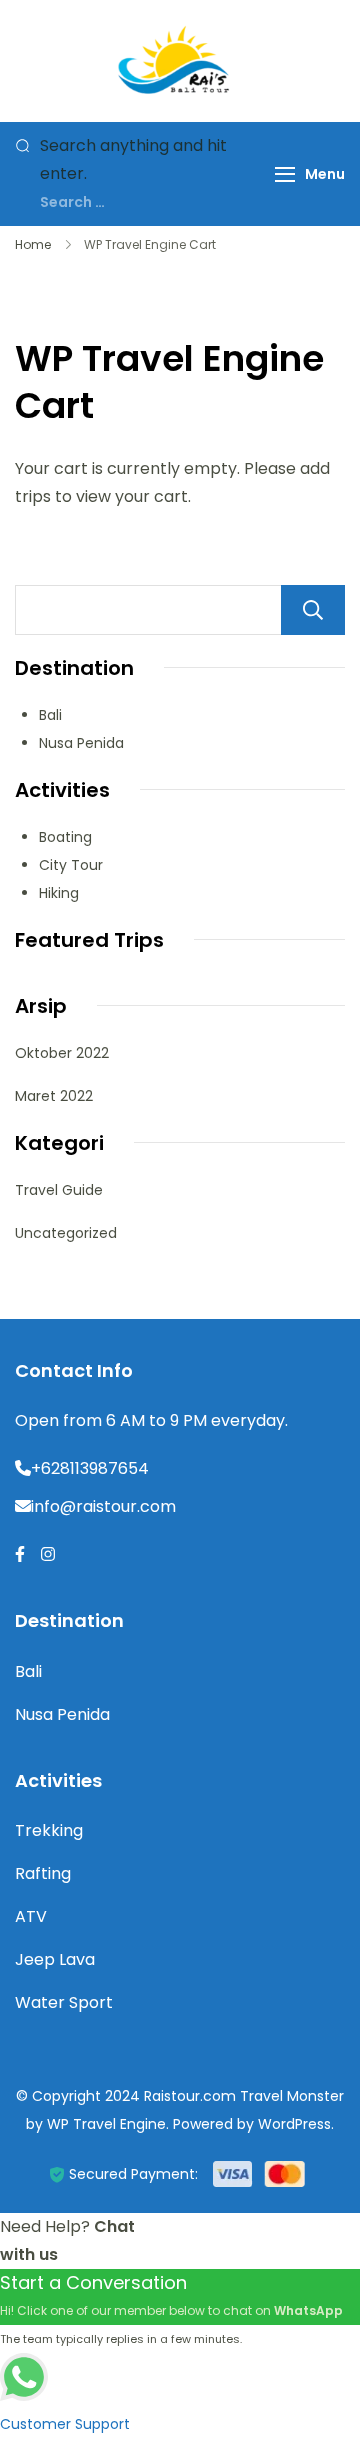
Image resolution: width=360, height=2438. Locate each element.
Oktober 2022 (62, 1053)
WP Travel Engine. (108, 2124)
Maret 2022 (54, 1096)
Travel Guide (59, 1190)
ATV (31, 1916)
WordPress (294, 2124)
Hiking (59, 893)
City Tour (71, 865)
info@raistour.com (103, 1506)
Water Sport (64, 2002)
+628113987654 (90, 1468)
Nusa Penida (81, 743)
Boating (65, 837)
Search (313, 610)
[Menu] (285, 174)
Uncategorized (66, 1233)
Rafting (43, 1873)
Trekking (49, 1830)
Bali (50, 715)
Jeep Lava (55, 1959)
